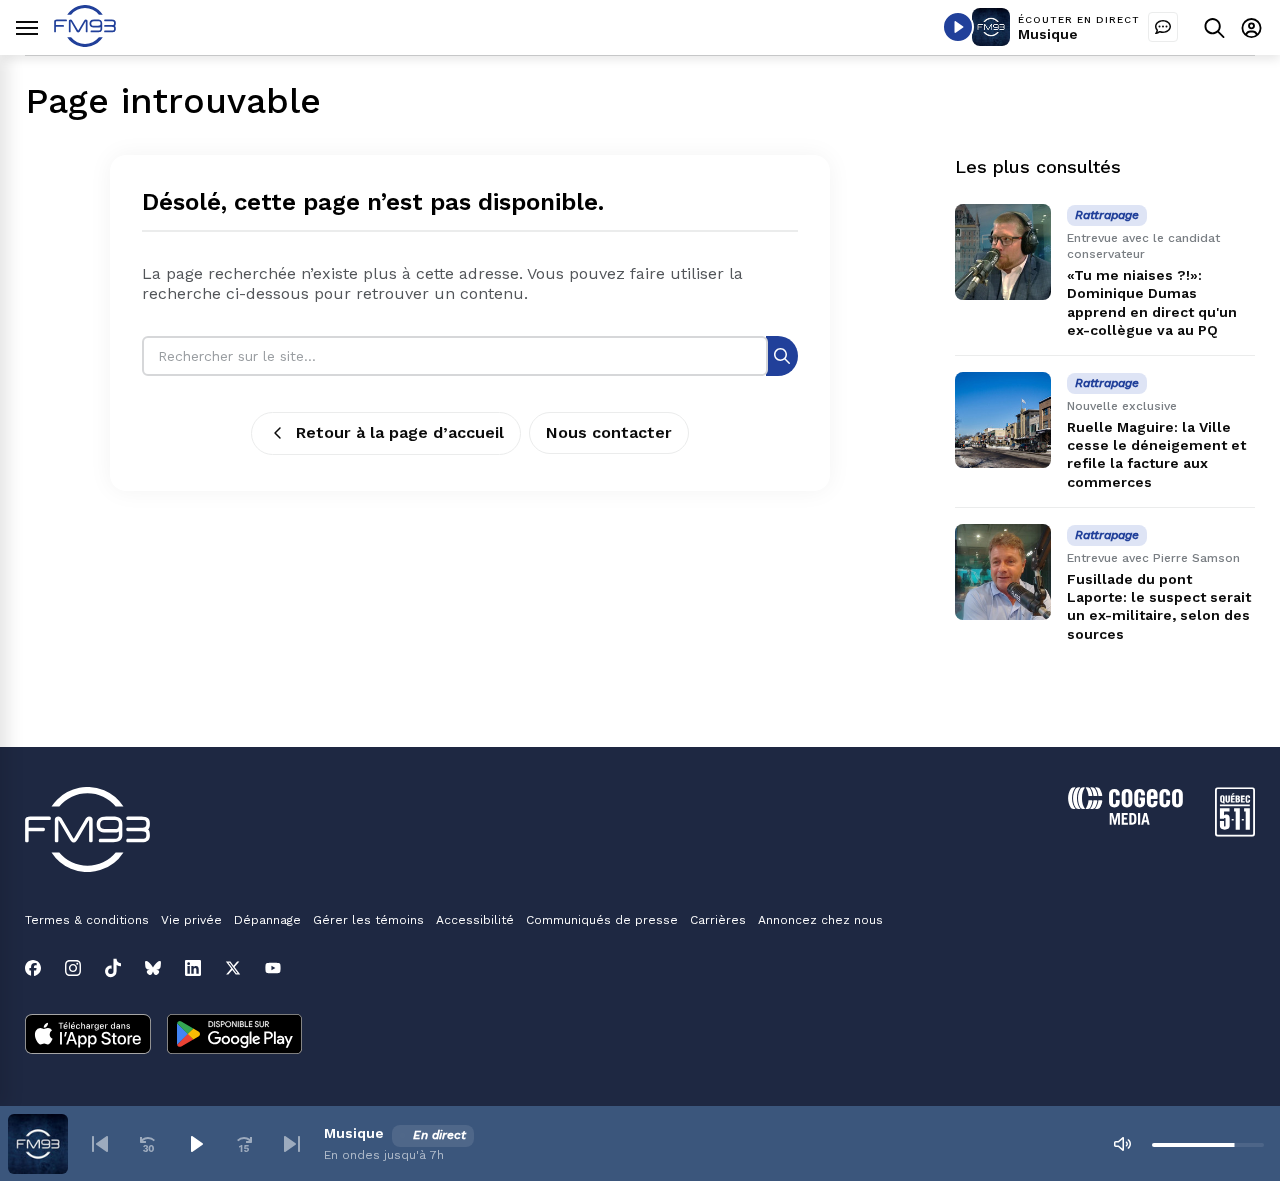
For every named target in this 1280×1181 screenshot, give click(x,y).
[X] (233, 968)
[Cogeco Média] (1125, 819)
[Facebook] (33, 968)
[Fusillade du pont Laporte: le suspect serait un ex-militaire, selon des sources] (1003, 572)
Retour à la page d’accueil (400, 432)
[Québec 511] (1235, 831)
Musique (1048, 34)
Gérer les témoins (368, 920)
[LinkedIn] (193, 968)
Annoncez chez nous (820, 920)
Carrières (718, 920)
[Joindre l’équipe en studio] (1163, 27)
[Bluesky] (153, 968)
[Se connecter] (1251, 27)
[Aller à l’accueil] (85, 41)
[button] (100, 1144)
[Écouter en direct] (958, 27)
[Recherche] (782, 355)
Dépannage (267, 920)
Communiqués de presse (602, 920)
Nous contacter (609, 432)
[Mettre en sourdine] (1122, 1144)
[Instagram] (73, 968)
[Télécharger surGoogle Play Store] (234, 1036)
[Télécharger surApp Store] (88, 1036)
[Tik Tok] (113, 968)
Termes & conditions (87, 920)
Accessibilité (475, 920)
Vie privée (191, 920)
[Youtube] (273, 968)
